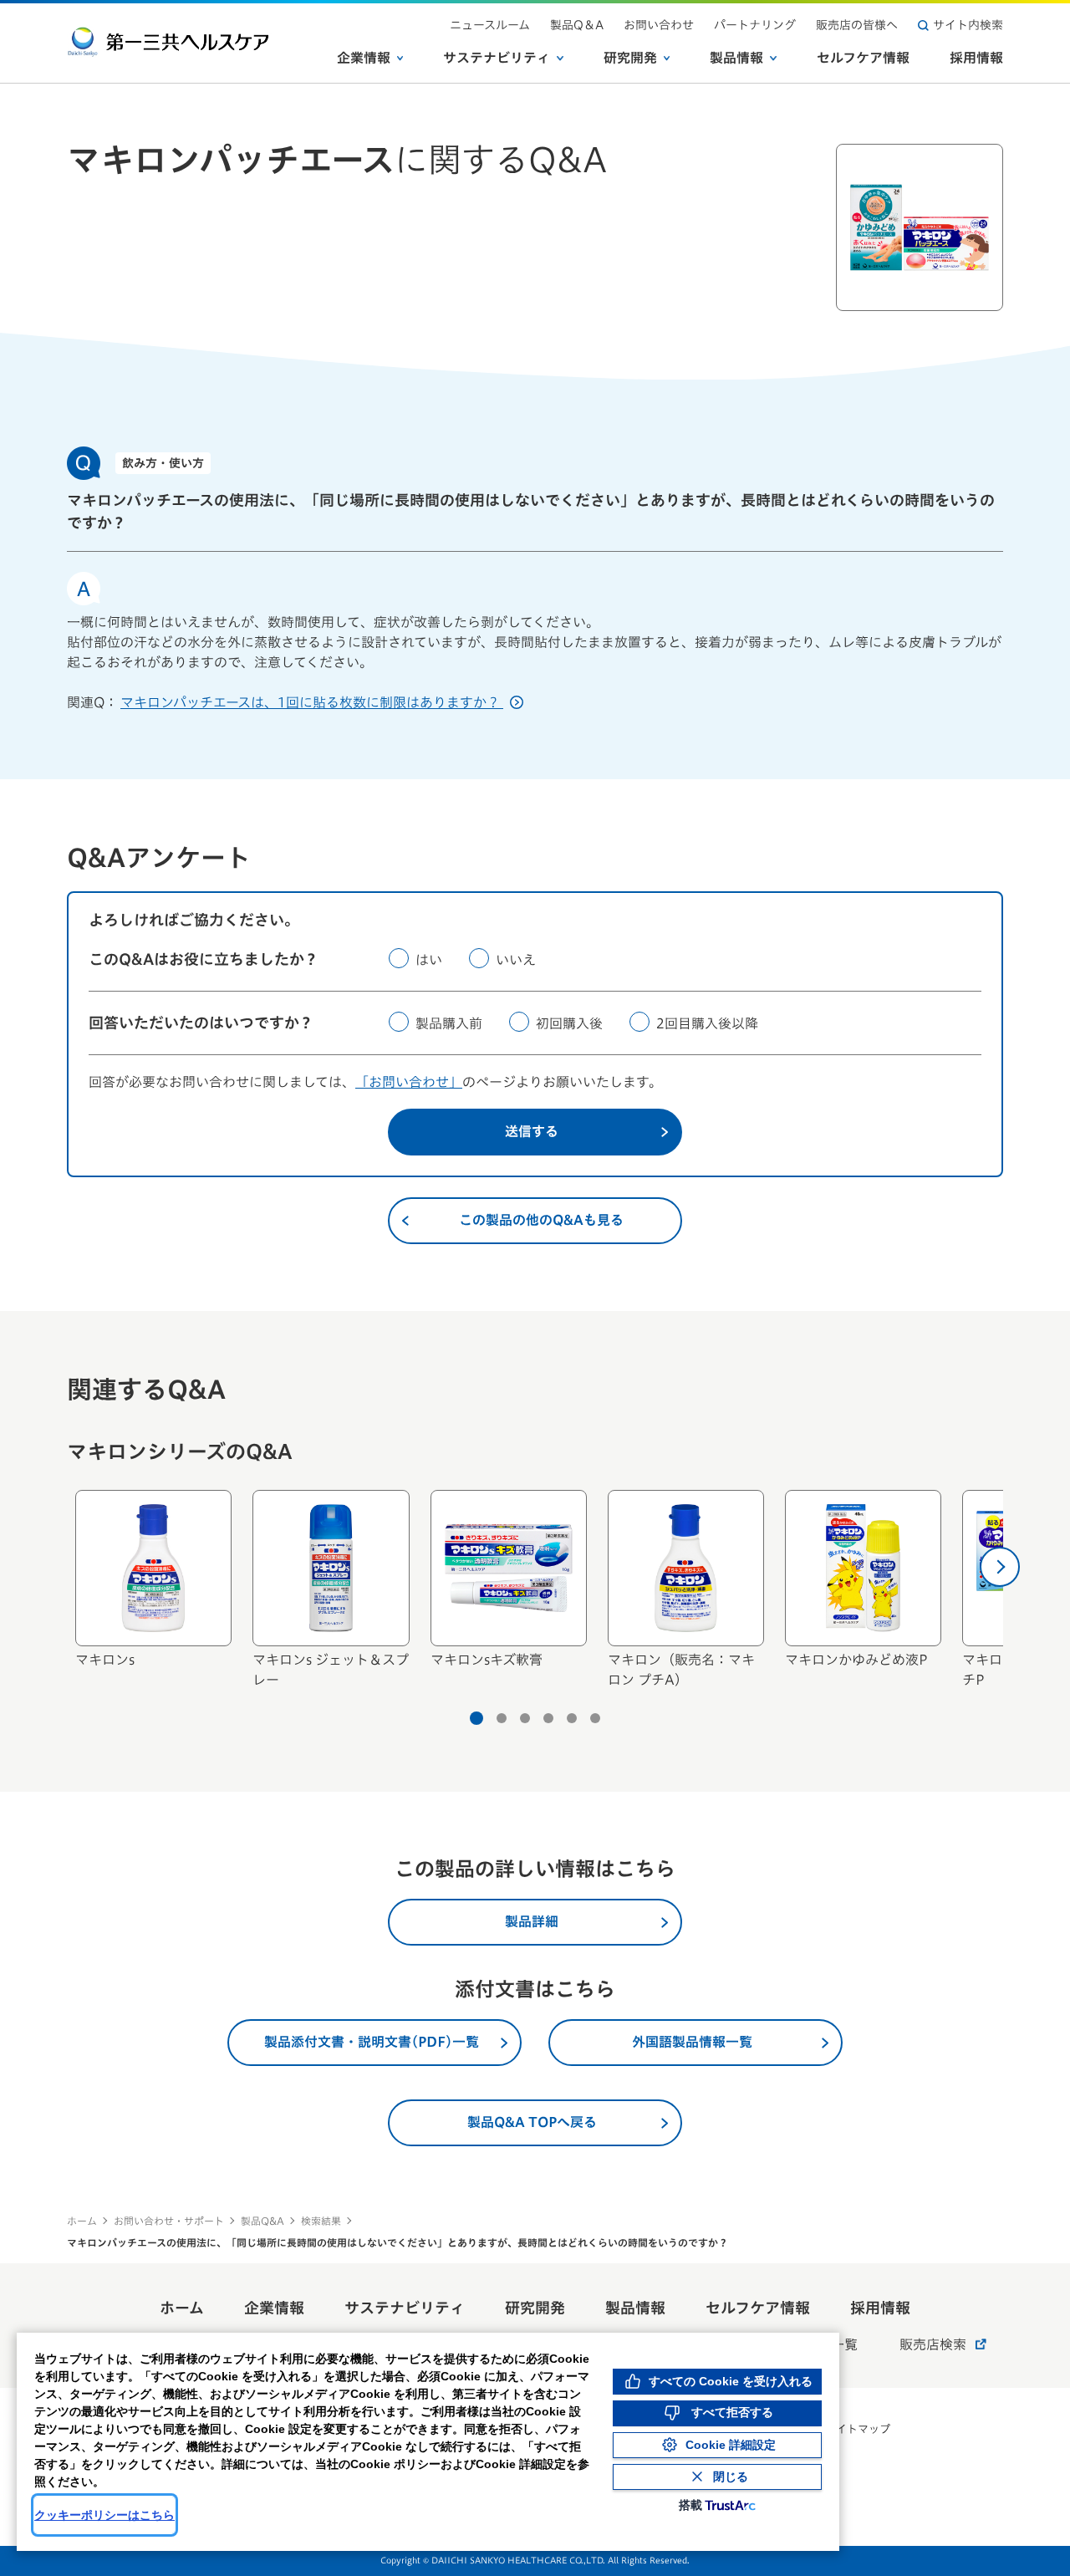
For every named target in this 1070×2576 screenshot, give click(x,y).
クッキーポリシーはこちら (104, 2515)
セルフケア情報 (863, 58)
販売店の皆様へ (857, 25)
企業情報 (364, 58)
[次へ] (1000, 1567)
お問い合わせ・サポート (169, 2221)
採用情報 (976, 58)
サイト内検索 (968, 25)
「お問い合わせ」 (409, 1082)
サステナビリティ (497, 58)
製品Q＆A (577, 25)
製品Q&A (262, 2221)
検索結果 (321, 2221)
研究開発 (630, 58)
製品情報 (736, 58)
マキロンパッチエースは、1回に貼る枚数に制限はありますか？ (312, 702)
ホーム (82, 2221)
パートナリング (755, 25)
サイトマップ (858, 2429)
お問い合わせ (659, 25)
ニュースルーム (490, 25)
